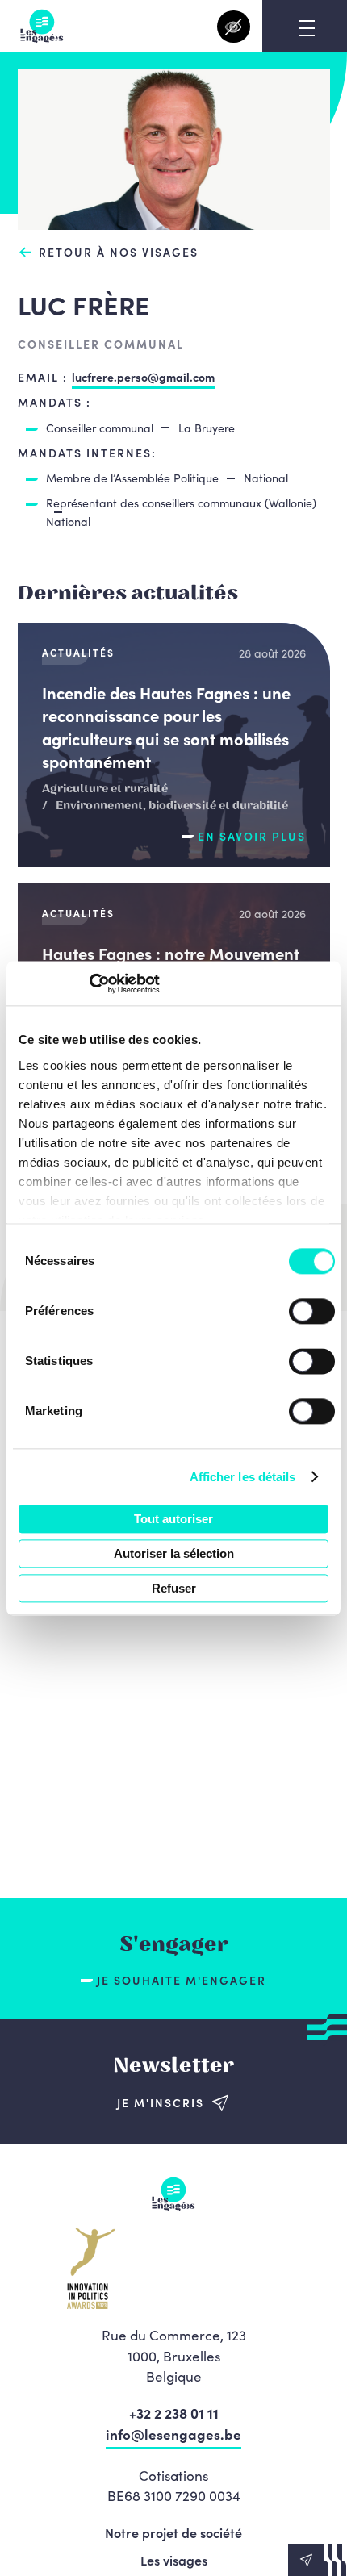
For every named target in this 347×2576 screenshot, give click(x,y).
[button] (318, 2560)
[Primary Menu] (307, 28)
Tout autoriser (173, 1519)
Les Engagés (42, 26)
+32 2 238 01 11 (174, 2413)
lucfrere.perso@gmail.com (143, 377)
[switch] (312, 1311)
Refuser (174, 1588)
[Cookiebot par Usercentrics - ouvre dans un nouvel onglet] (89, 983)
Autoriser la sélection (174, 1553)
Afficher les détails (243, 1477)
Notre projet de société (173, 2532)
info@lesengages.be (173, 2434)
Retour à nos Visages (119, 252)
